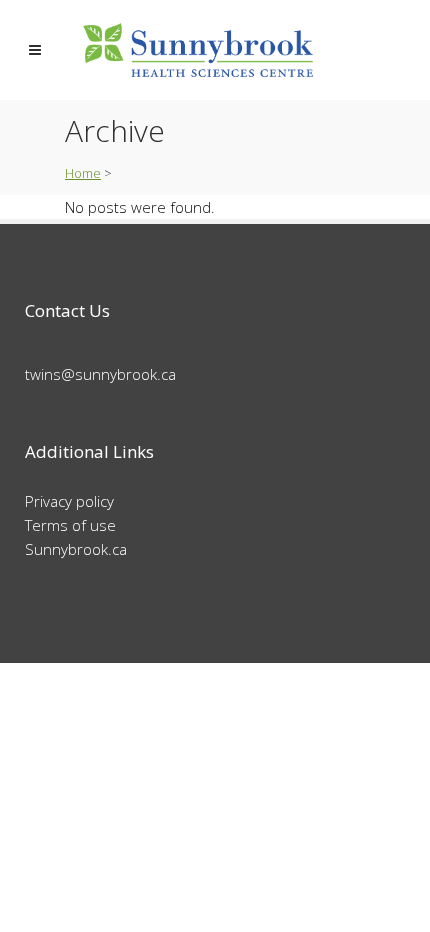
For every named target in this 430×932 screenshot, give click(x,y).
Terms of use (70, 525)
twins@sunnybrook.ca (100, 374)
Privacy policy (69, 501)
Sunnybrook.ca (76, 549)
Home (83, 173)
